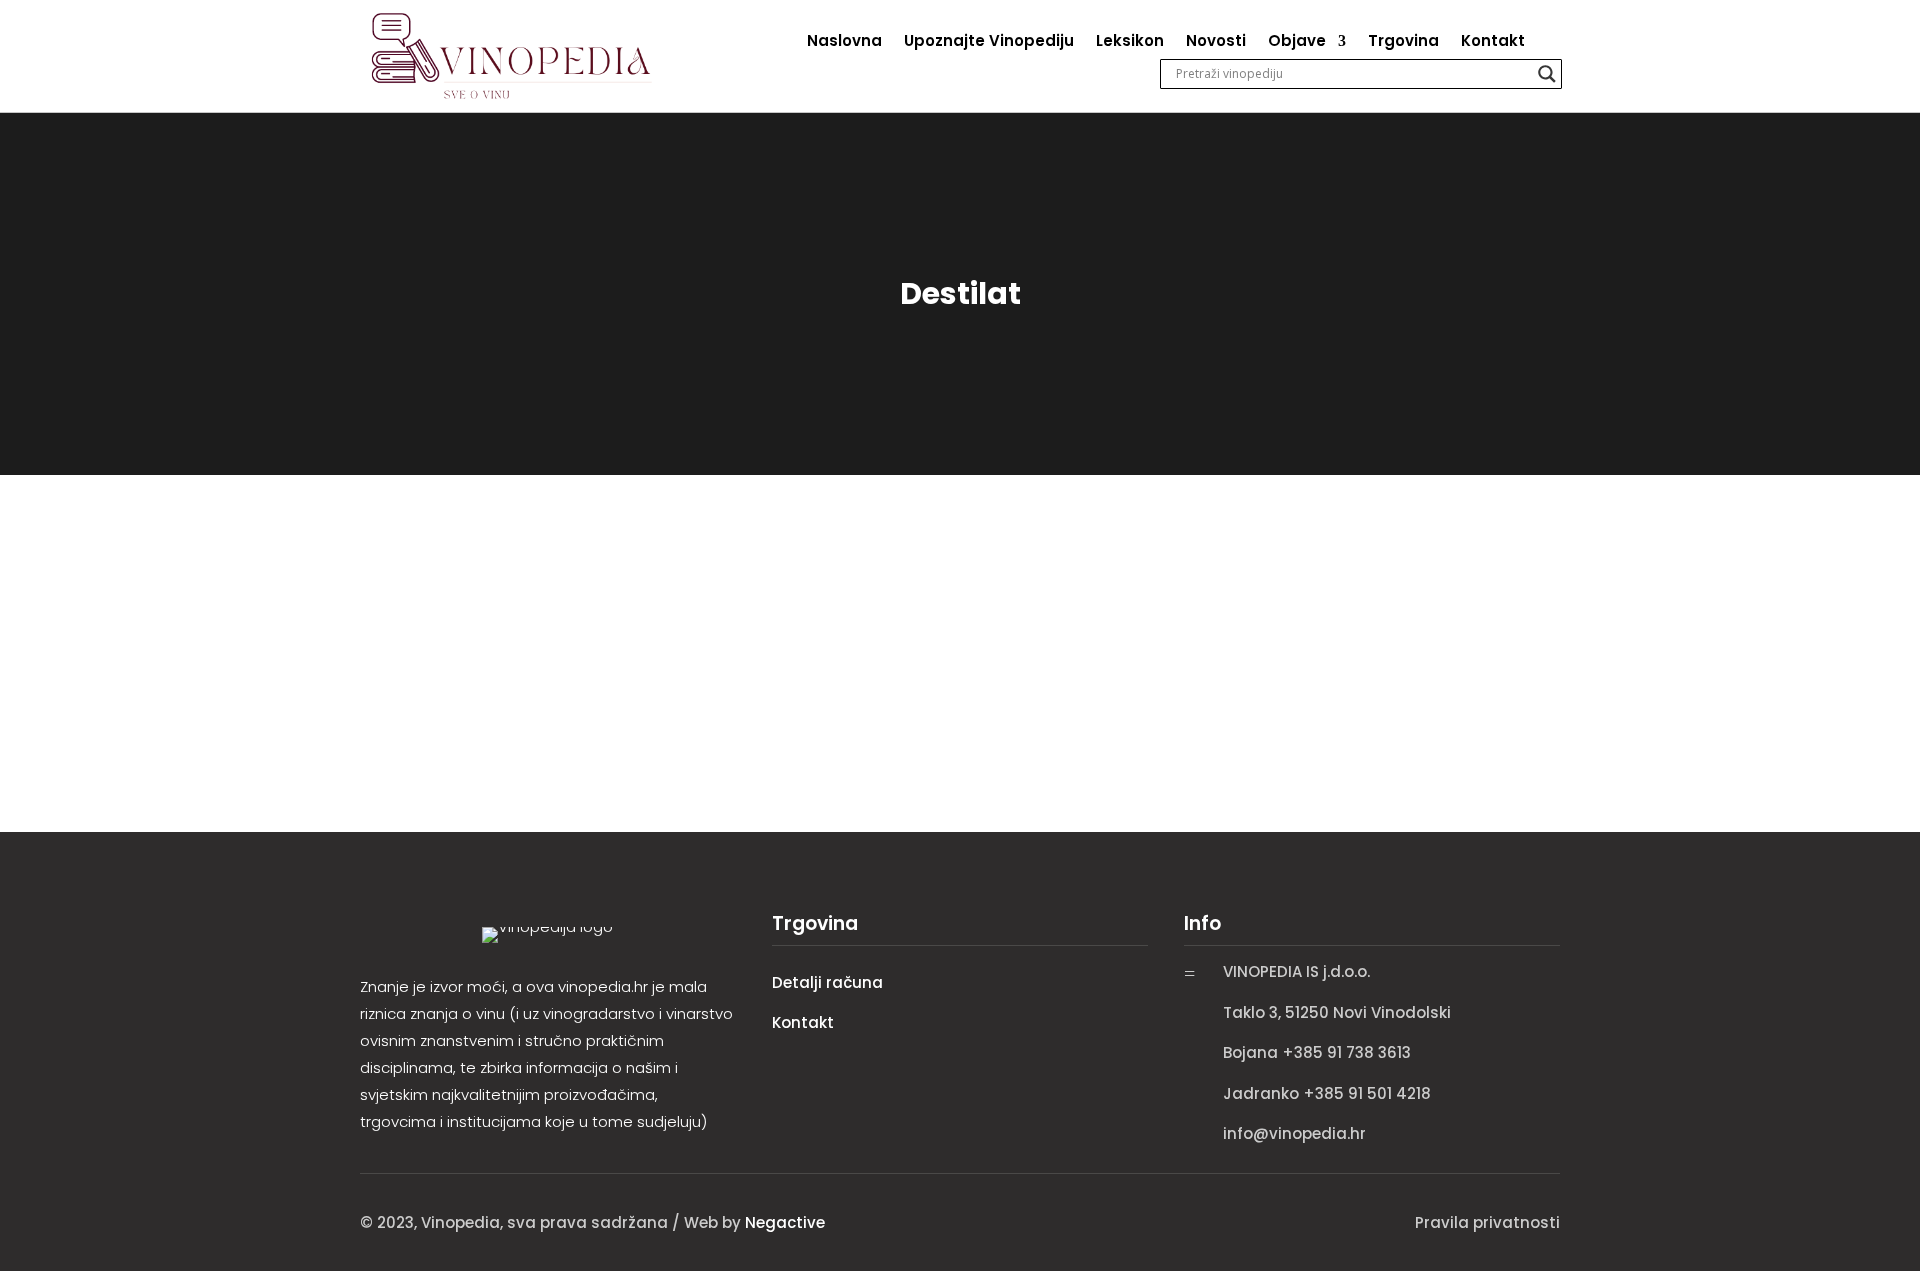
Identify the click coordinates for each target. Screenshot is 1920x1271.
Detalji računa (827, 982)
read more (404, 677)
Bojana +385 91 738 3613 (1317, 1052)
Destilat (397, 579)
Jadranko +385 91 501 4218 (1327, 1093)
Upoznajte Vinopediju (989, 42)
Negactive (785, 1222)
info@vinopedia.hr (1294, 1133)
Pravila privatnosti (1487, 1222)
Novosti (1216, 42)
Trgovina (1403, 42)
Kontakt (1493, 42)
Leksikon (1130, 42)
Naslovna (844, 42)
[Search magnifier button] (1547, 74)
